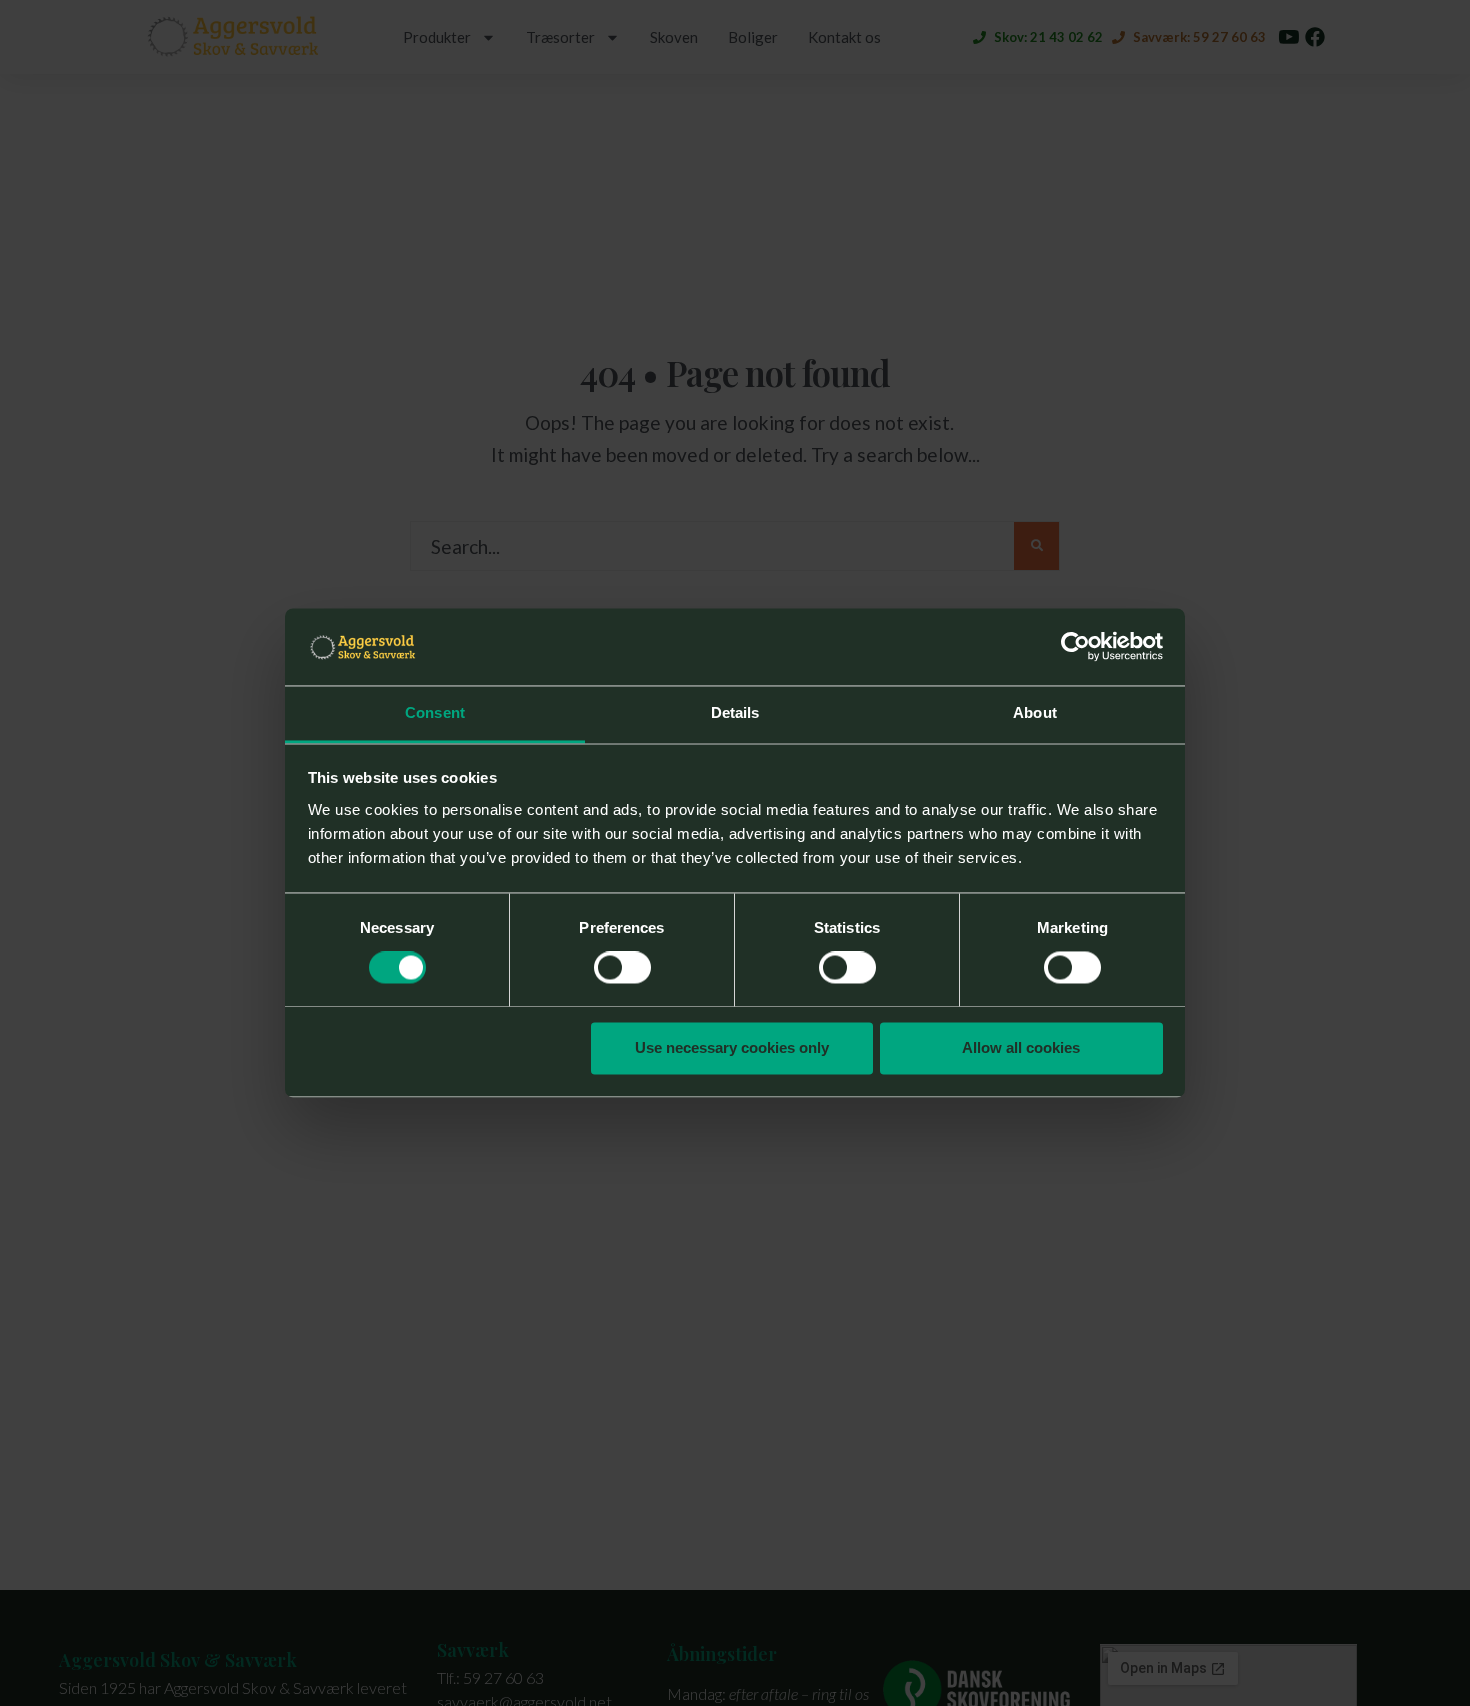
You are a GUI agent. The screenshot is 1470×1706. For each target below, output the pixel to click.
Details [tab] (735, 712)
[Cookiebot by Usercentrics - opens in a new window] (1075, 647)
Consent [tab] (435, 712)
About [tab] (1035, 712)
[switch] (622, 968)
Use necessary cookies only (732, 1047)
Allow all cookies (1021, 1047)
